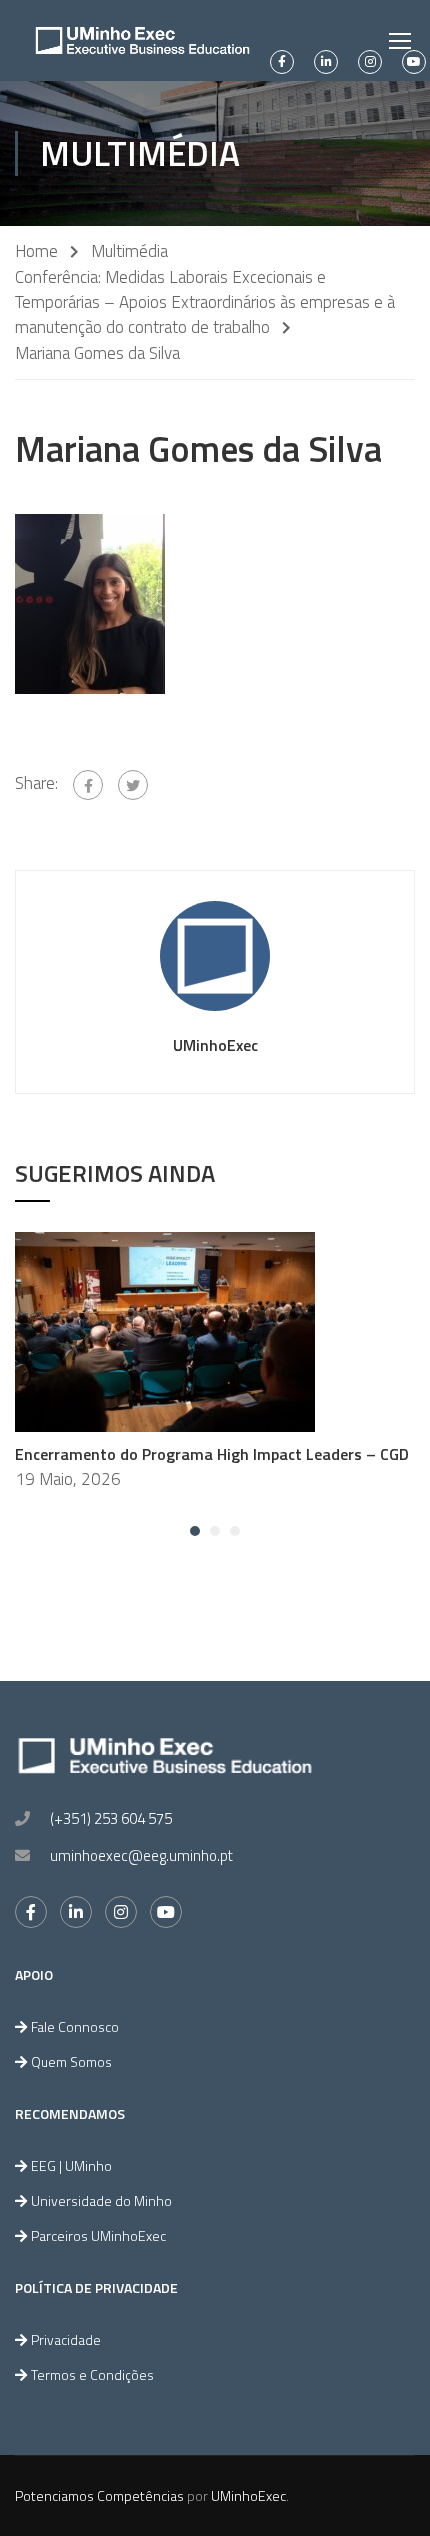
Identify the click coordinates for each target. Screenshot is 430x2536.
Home (36, 251)
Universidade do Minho (101, 2200)
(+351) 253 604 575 (111, 1818)
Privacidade (66, 2339)
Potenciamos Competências (99, 2495)
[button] (195, 1531)
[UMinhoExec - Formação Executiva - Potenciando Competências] (142, 40)
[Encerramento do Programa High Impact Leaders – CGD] (165, 1330)
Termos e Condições (92, 2374)
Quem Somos (71, 2061)
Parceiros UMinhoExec (98, 2235)
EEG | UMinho (71, 2165)
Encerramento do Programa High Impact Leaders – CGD (212, 1454)
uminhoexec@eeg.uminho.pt (141, 1855)
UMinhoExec (215, 1045)
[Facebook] (88, 785)
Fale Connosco (75, 2026)
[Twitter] (133, 785)
